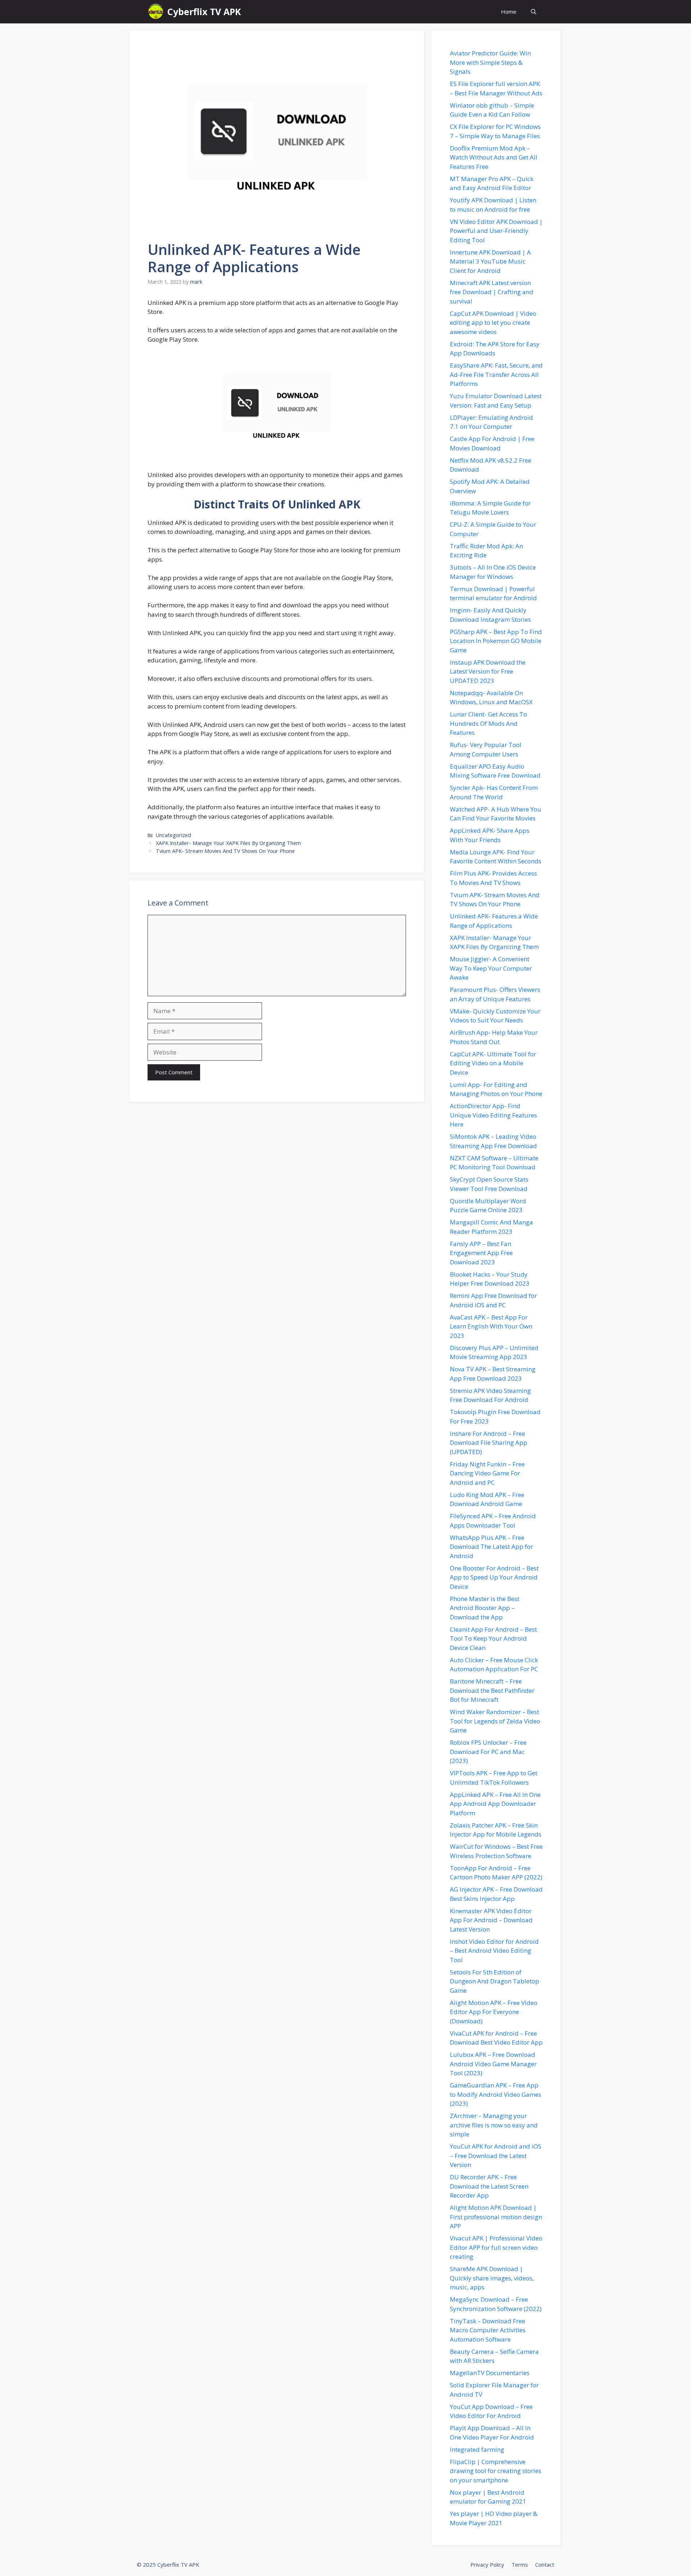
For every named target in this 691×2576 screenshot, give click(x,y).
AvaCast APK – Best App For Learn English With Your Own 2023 (491, 1326)
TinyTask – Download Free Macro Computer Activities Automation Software (488, 2330)
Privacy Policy (487, 2564)
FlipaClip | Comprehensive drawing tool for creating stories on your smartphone (496, 2471)
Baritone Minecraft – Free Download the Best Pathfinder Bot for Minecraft (492, 1690)
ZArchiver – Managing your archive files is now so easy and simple (494, 2125)
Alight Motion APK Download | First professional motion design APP (496, 2217)
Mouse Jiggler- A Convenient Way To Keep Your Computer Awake (491, 968)
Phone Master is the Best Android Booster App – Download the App (485, 1608)
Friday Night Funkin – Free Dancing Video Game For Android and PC (487, 1473)
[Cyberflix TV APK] (156, 12)
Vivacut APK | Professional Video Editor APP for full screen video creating (496, 2247)
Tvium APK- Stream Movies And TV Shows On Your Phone (225, 851)
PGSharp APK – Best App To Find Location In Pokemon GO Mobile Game (496, 641)
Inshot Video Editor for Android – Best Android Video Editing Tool (494, 1951)
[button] (534, 12)
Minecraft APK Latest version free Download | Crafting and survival (492, 292)
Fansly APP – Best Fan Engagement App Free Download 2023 (481, 1253)
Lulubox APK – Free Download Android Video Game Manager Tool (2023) (493, 2064)
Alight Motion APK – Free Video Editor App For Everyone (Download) (494, 2012)
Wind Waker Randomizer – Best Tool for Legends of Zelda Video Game (495, 1721)
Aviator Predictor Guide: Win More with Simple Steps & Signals (490, 62)
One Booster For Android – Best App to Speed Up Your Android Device (494, 1577)
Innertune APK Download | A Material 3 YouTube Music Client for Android (490, 261)
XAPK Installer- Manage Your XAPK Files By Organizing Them (228, 843)
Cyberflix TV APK (204, 12)
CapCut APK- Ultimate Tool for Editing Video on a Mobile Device (493, 1063)
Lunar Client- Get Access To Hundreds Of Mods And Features (488, 723)
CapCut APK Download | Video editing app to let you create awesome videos (493, 323)
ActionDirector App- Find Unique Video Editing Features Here (493, 1115)
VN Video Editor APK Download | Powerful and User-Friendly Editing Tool (496, 231)
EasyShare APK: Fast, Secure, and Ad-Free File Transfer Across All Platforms (496, 374)
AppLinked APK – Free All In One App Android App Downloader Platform (495, 1804)
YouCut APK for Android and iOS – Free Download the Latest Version (496, 2155)
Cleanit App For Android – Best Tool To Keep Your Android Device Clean (493, 1638)
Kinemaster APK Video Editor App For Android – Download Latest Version (491, 1920)
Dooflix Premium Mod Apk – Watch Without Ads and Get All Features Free (494, 157)
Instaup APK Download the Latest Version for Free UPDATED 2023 (488, 671)
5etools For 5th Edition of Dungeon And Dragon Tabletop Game (494, 1981)
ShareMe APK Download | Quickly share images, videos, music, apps (492, 2278)
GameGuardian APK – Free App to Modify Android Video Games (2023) (496, 2094)
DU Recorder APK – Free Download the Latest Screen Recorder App (489, 2186)
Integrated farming (477, 2449)
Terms (520, 2564)
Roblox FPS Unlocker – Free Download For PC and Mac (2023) (488, 1752)
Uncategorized (173, 835)
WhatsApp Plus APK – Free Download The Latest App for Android (491, 1547)
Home (509, 12)
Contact (545, 2564)
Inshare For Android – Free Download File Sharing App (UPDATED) (489, 1443)
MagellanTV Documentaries (490, 2373)
